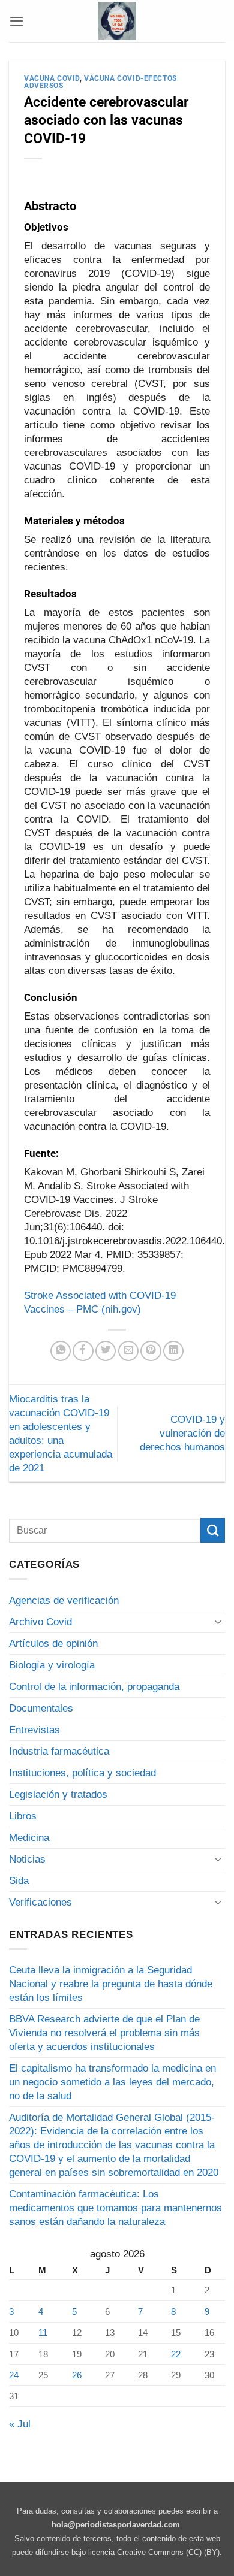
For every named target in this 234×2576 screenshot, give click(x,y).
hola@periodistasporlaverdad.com (116, 2525)
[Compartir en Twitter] (106, 1351)
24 (14, 2375)
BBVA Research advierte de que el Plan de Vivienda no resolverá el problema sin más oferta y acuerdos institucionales (104, 2033)
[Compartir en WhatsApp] (61, 1351)
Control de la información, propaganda (94, 1687)
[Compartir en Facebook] (83, 1351)
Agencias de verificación (64, 1600)
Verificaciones (40, 1902)
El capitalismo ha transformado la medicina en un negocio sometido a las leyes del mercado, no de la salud (112, 2082)
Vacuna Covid (52, 78)
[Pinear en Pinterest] (151, 1351)
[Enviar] (213, 1530)
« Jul (20, 2424)
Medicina (29, 1838)
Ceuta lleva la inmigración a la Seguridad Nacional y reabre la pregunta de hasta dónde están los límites (111, 1984)
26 (77, 2375)
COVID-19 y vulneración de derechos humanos (182, 1433)
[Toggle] (218, 1621)
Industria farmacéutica (59, 1751)
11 (43, 2332)
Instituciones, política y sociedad (82, 1773)
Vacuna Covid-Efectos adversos (100, 82)
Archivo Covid (40, 1622)
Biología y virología (52, 1665)
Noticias (27, 1859)
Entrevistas (34, 1730)
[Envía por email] (128, 1351)
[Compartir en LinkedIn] (173, 1351)
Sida (19, 1881)
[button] (16, 21)
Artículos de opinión (53, 1644)
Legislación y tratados (58, 1795)
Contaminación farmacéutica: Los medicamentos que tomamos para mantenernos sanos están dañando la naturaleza (115, 2208)
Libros (23, 1816)
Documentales (41, 1708)
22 (176, 2354)
